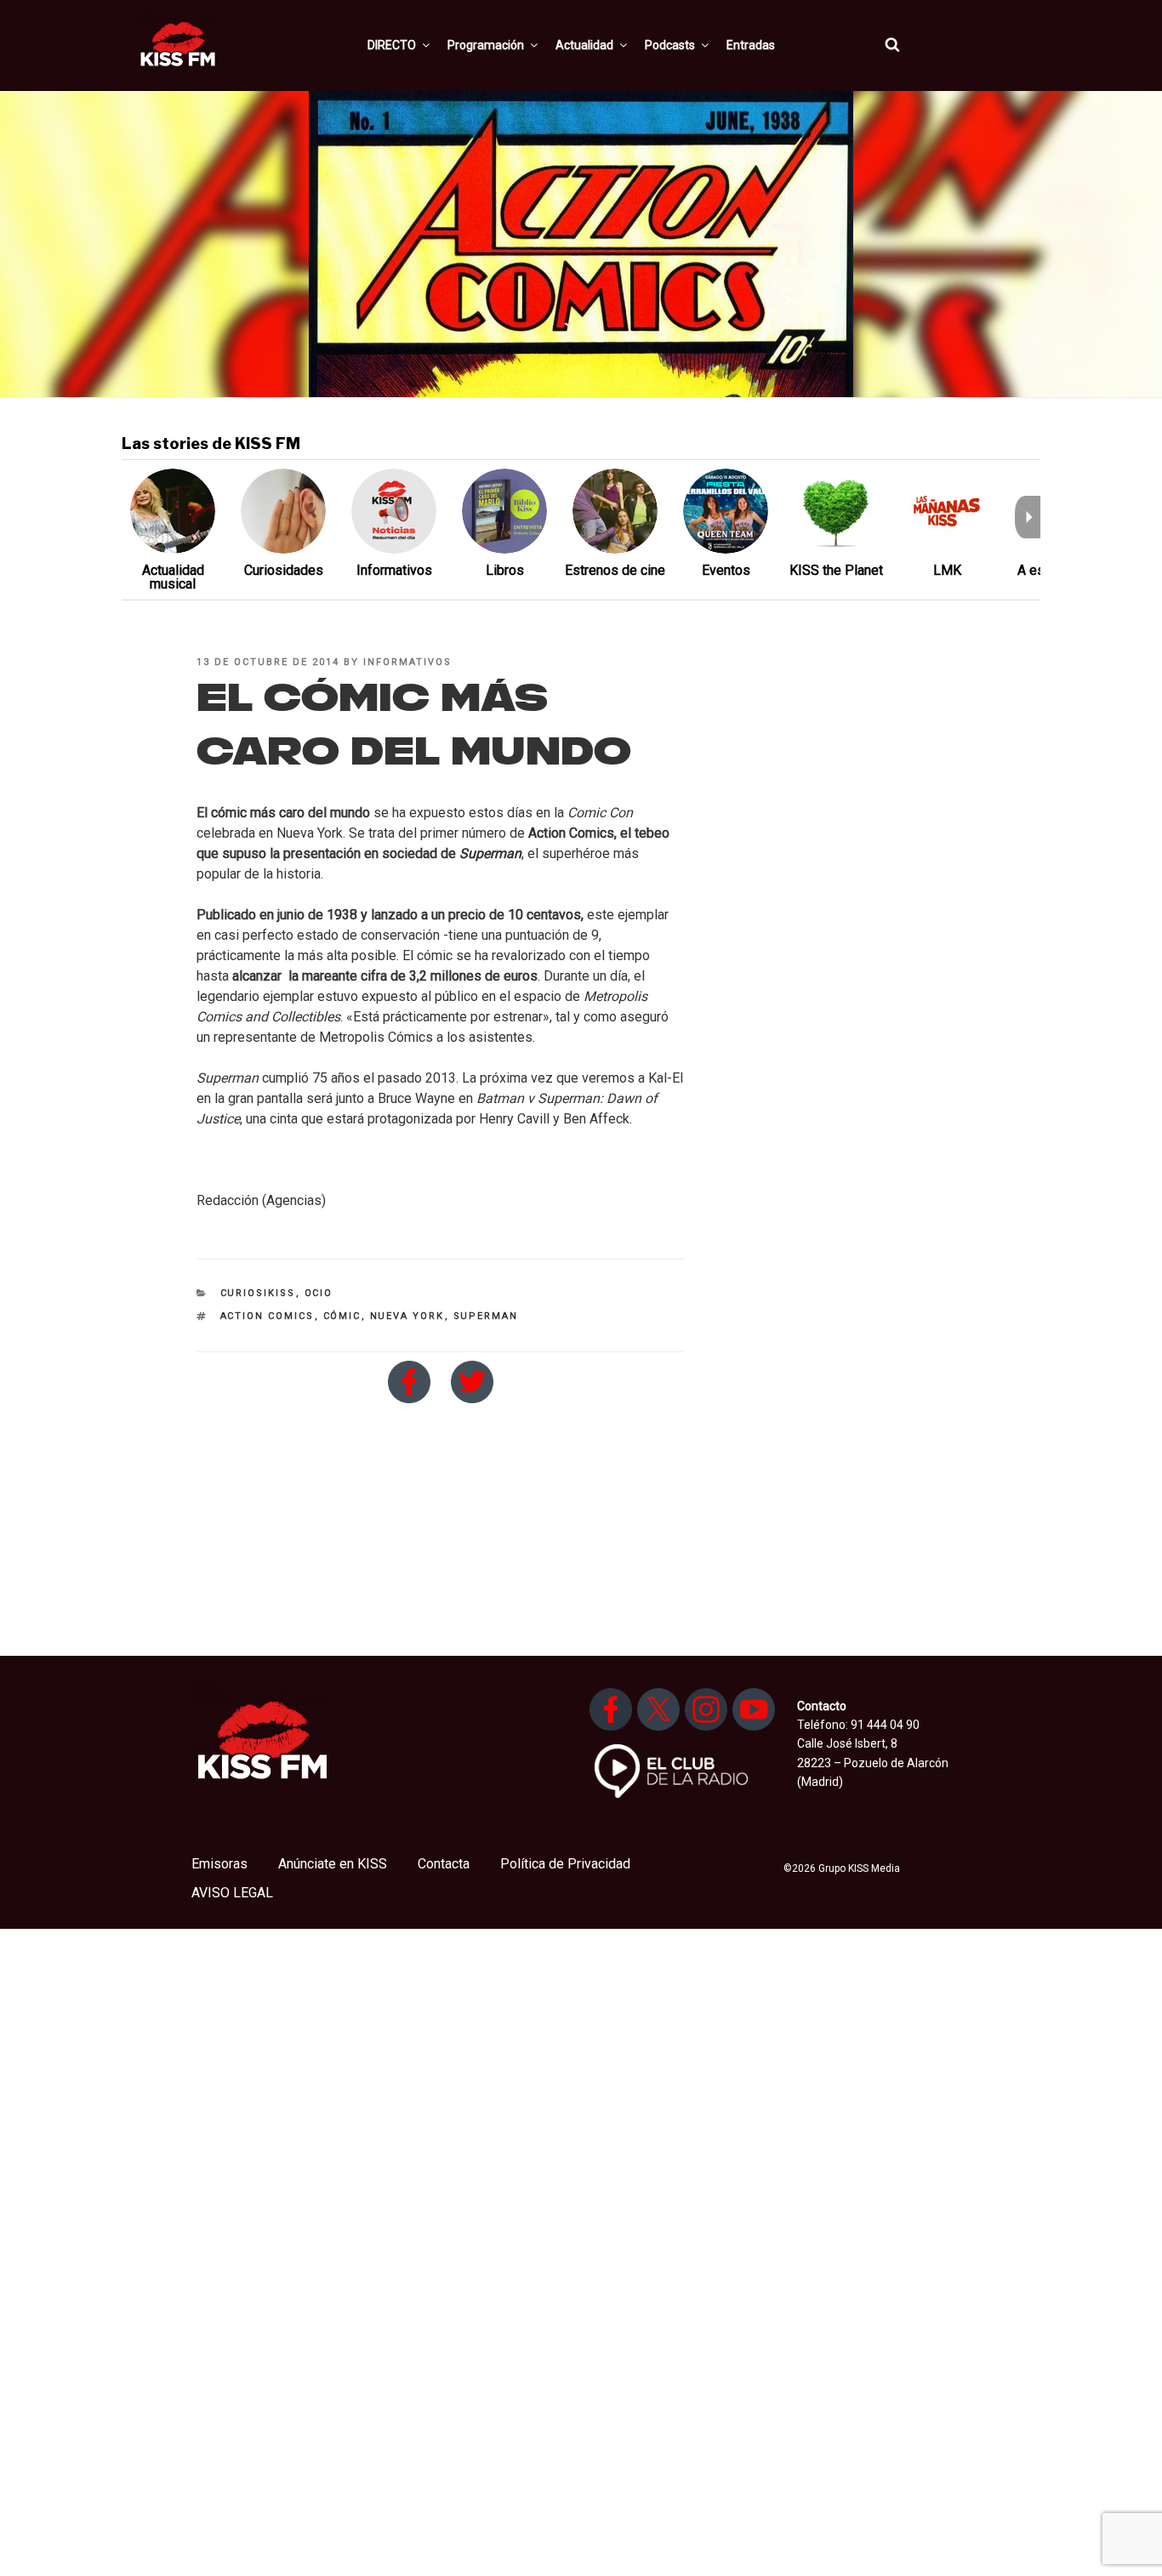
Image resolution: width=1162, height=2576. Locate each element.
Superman (486, 1316)
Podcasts (670, 45)
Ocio (319, 1293)
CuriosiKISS (258, 1293)
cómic (342, 1316)
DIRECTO (392, 45)
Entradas (751, 45)
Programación (486, 45)
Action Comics (268, 1316)
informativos (407, 662)
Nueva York (407, 1316)
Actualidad (584, 45)
